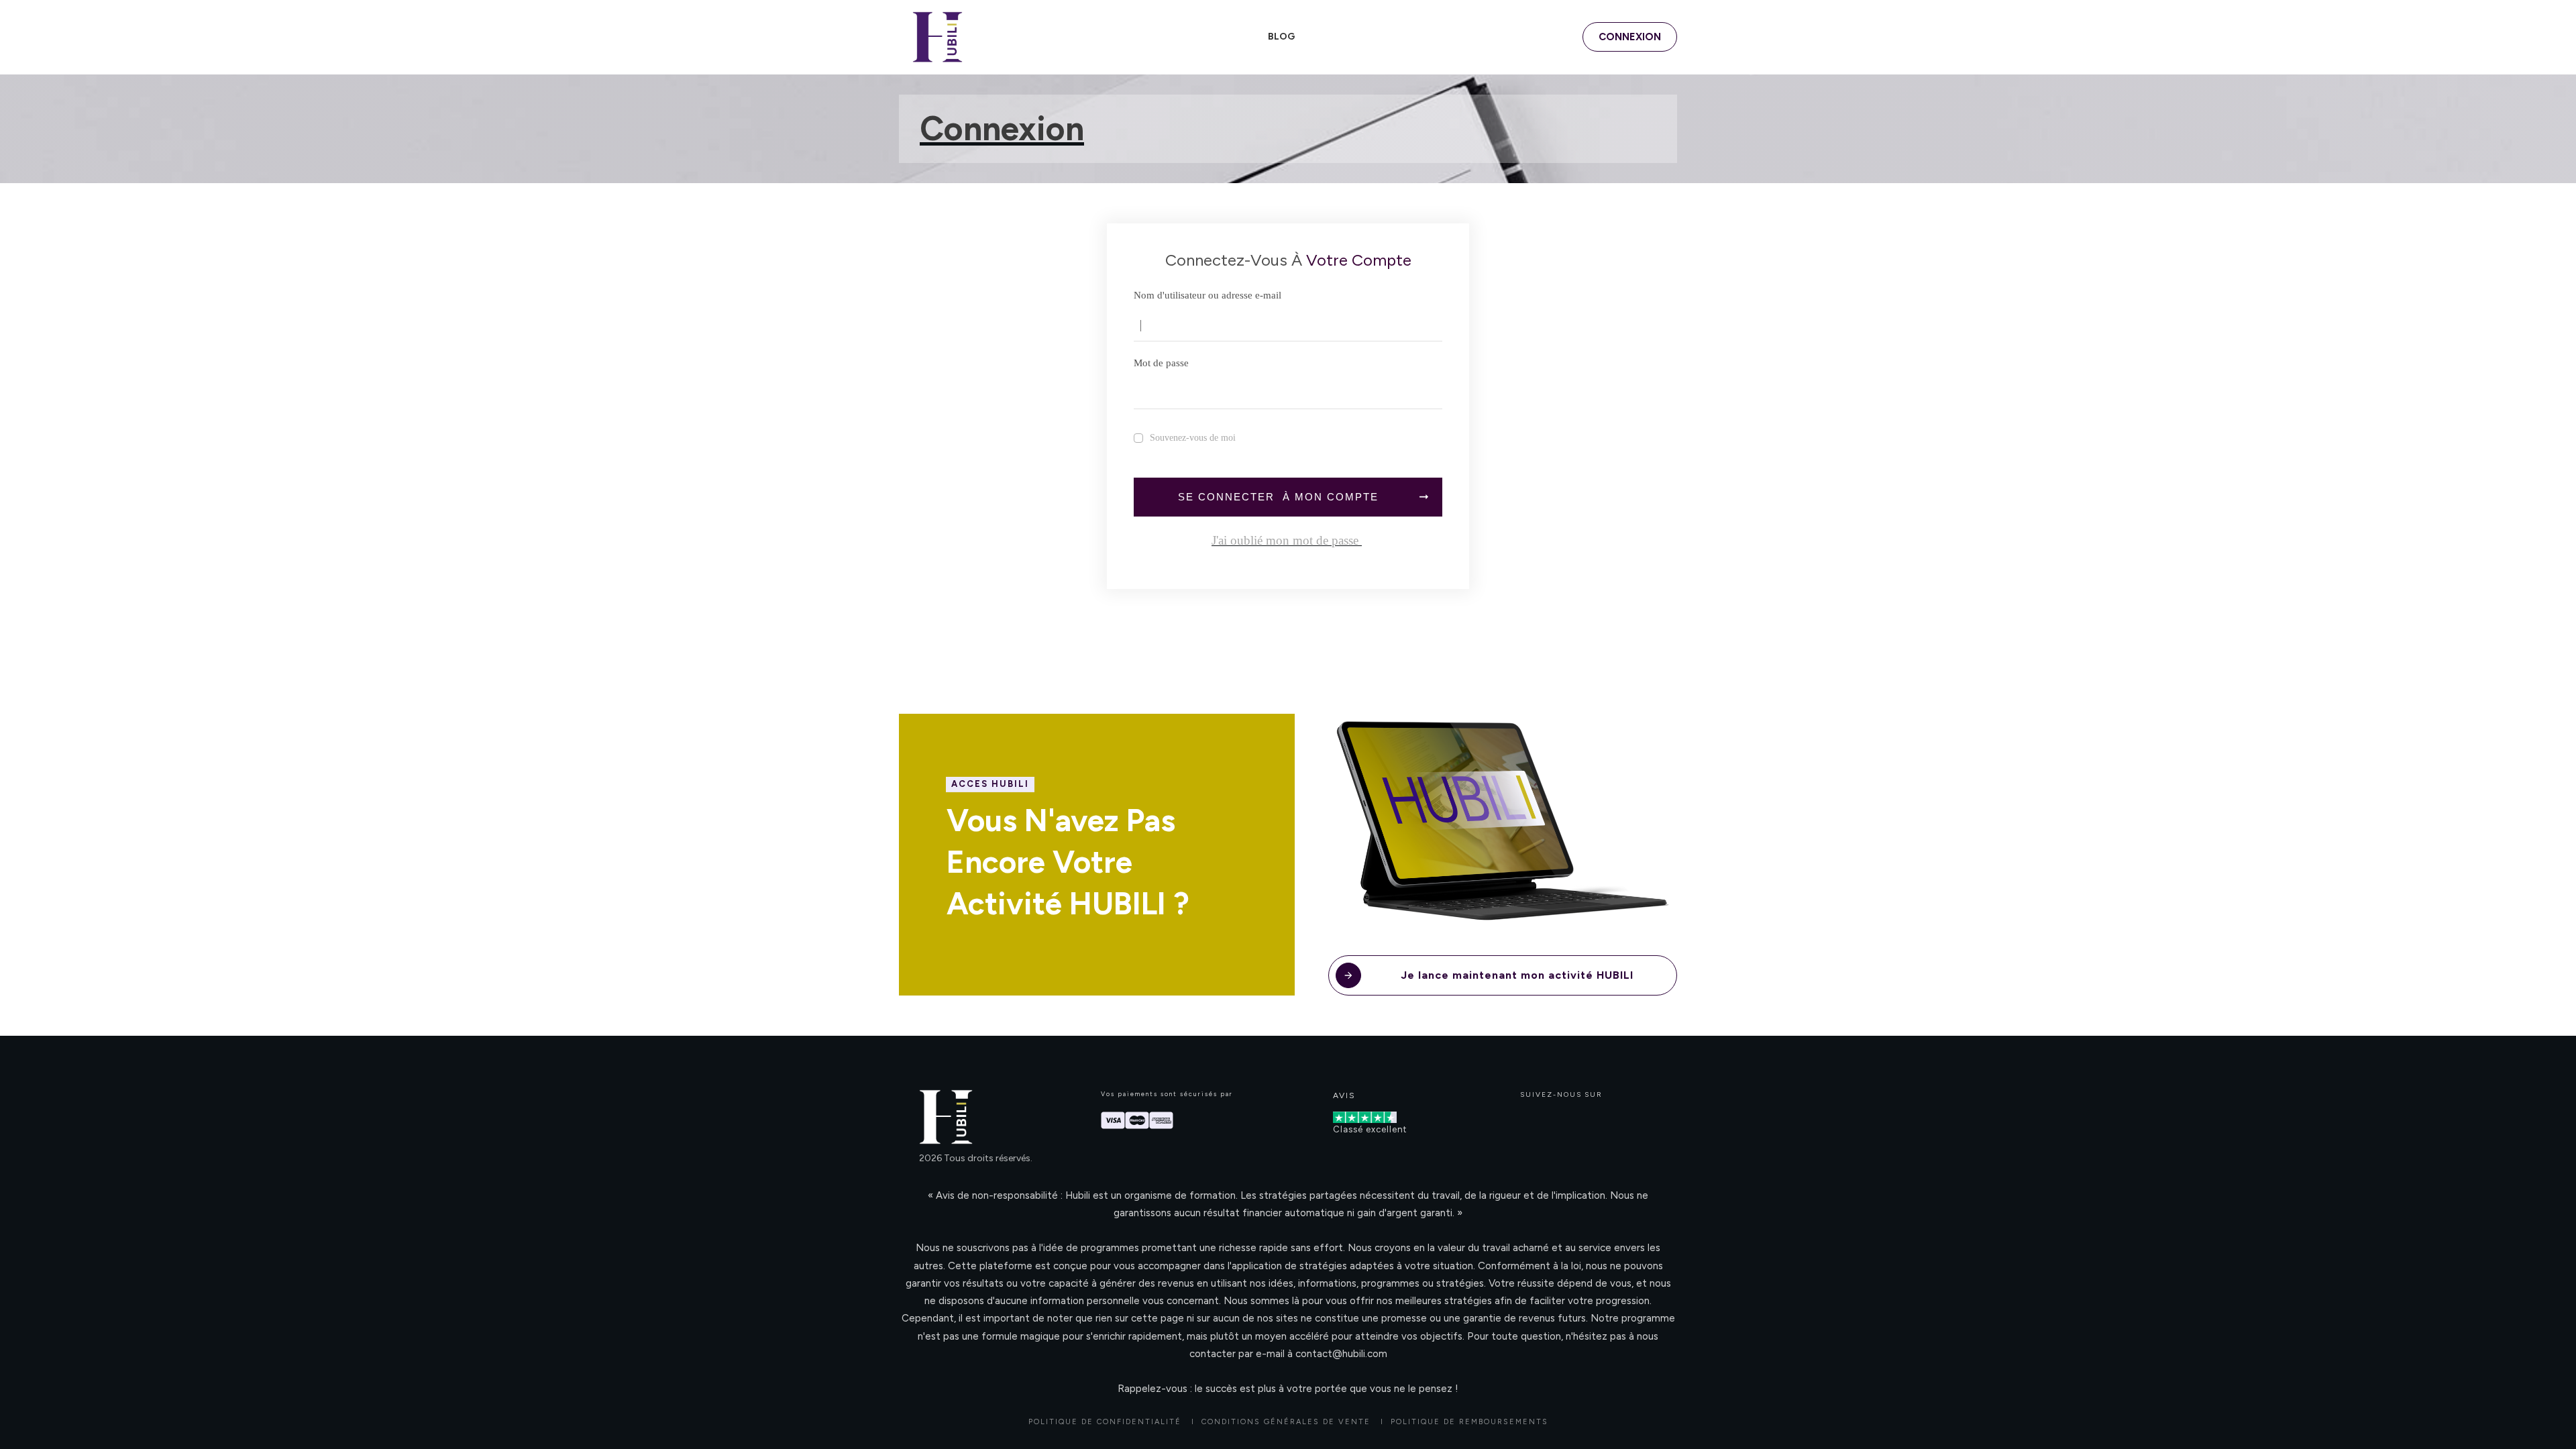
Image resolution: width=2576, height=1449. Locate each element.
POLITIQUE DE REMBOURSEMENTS (1469, 1422)
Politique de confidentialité (1105, 1422)
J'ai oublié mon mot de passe (1287, 540)
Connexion (1002, 128)
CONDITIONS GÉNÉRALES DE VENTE (1286, 1422)
